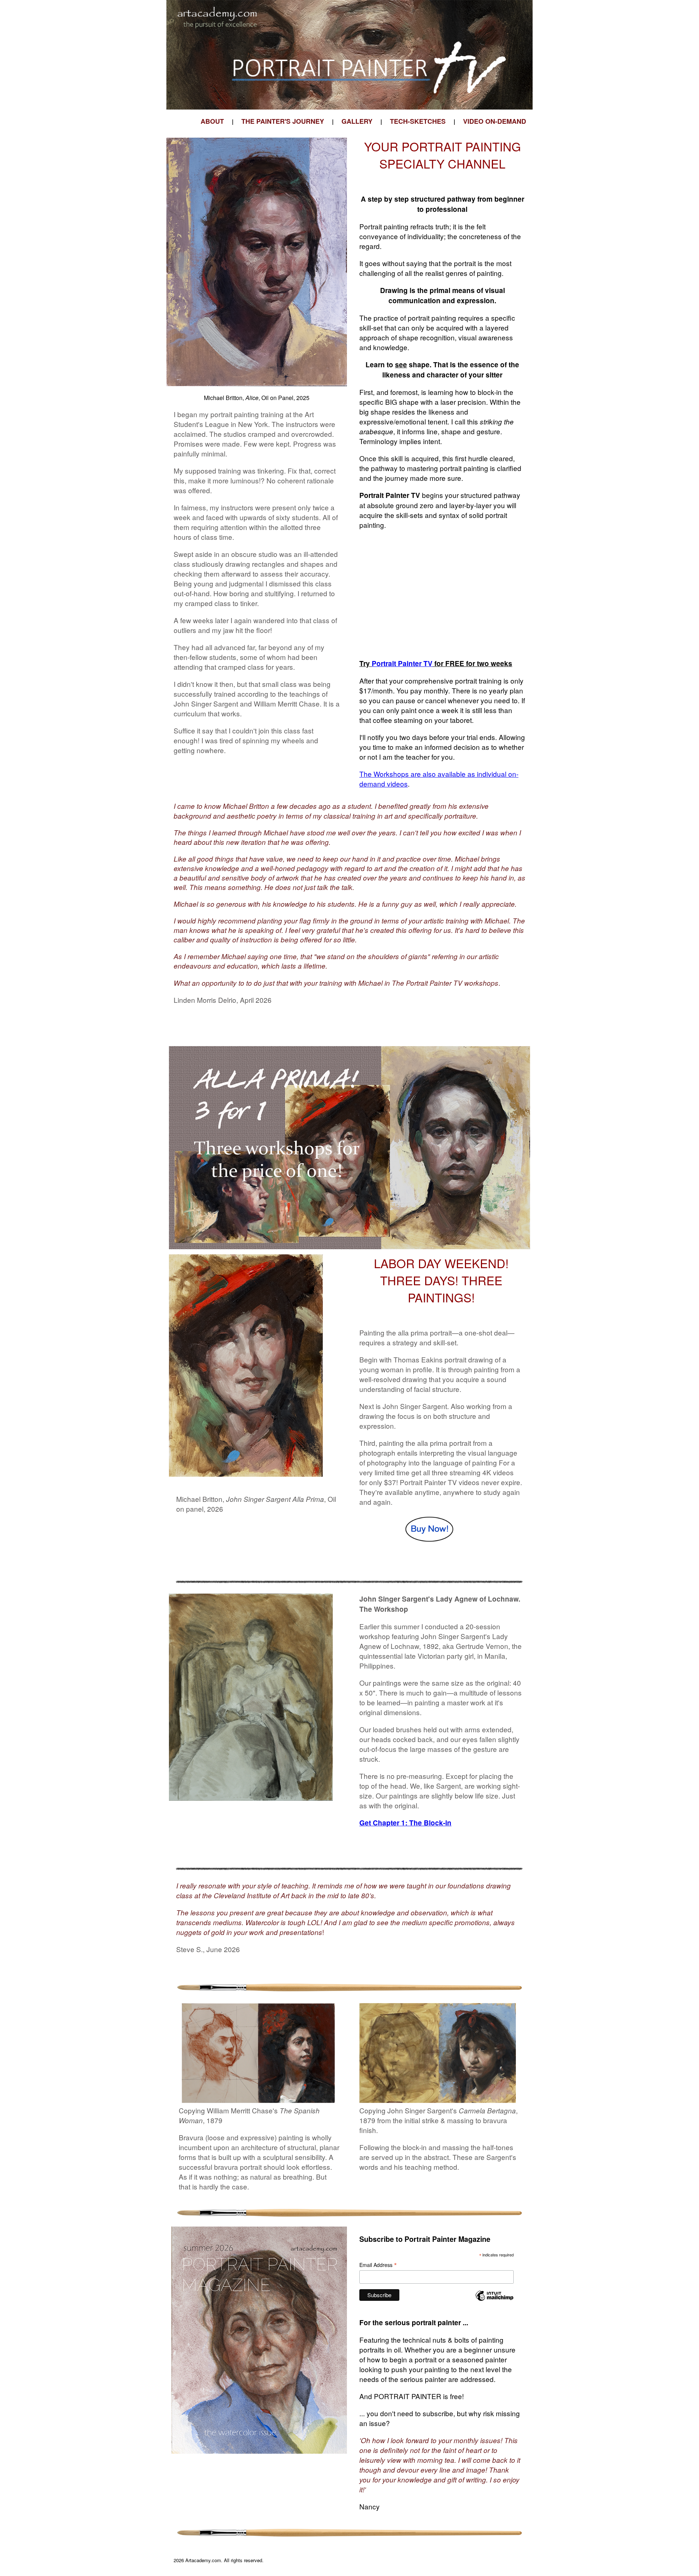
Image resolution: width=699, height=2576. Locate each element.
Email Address (378, 2265)
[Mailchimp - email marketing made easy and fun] (494, 2300)
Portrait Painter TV (402, 663)
